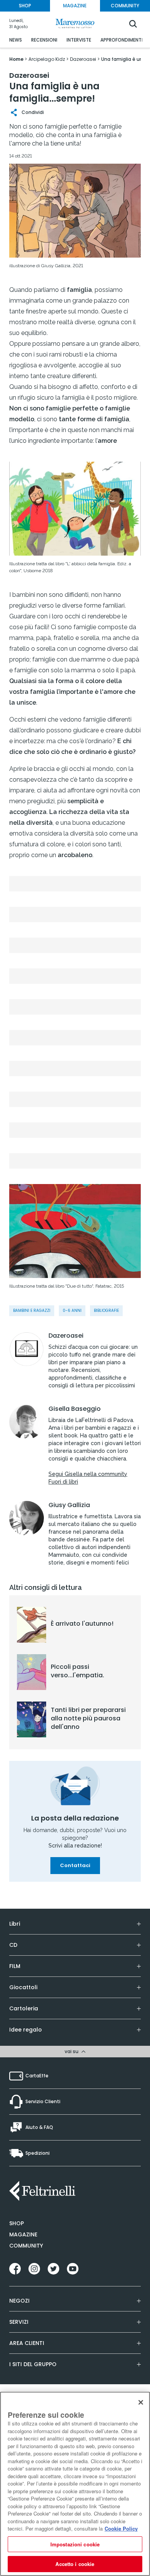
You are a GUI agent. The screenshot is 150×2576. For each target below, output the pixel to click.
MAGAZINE (75, 6)
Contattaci (75, 1865)
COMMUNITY (125, 6)
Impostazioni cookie (75, 2544)
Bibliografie (106, 1311)
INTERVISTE (79, 40)
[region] (75, 2484)
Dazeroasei (66, 1336)
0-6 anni (72, 1311)
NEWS (16, 40)
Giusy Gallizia (69, 1505)
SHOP (25, 6)
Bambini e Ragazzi (32, 1311)
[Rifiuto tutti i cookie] (141, 2402)
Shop (17, 2223)
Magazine (23, 2234)
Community (26, 2246)
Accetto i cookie (75, 2564)
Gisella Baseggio (75, 1409)
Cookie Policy (121, 2528)
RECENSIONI (44, 40)
